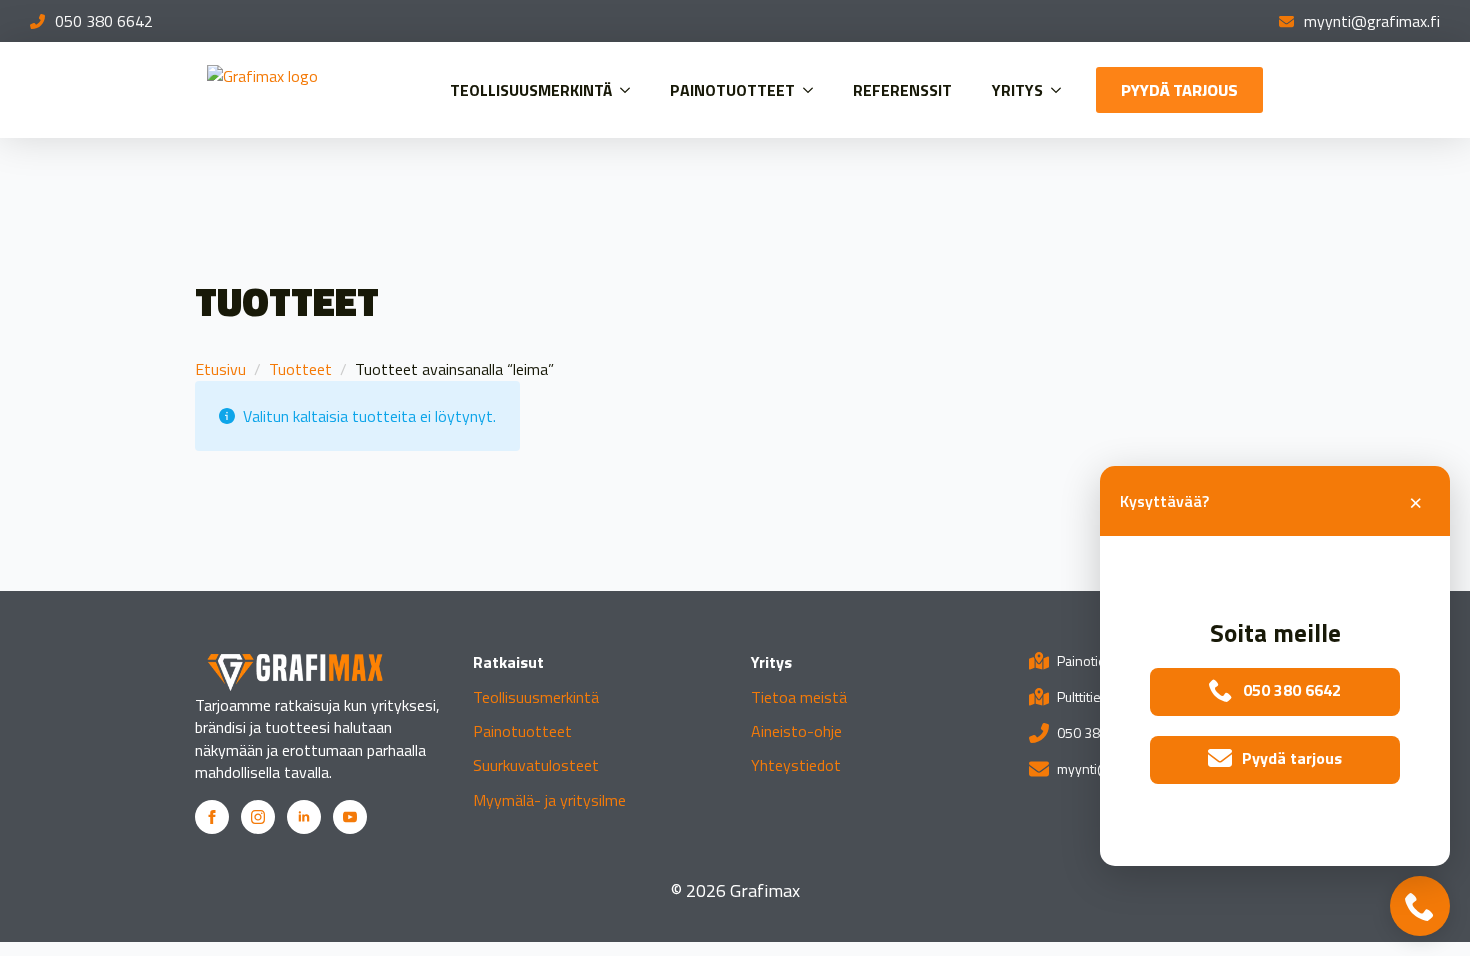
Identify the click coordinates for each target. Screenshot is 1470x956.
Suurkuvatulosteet (536, 765)
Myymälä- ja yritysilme (549, 800)
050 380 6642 (104, 21)
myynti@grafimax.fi (1372, 21)
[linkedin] (304, 817)
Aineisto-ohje (796, 731)
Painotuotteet (732, 90)
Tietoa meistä (799, 697)
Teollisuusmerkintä (531, 90)
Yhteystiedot (796, 765)
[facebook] (212, 817)
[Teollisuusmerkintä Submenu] (631, 90)
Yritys (1017, 90)
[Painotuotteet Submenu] (814, 90)
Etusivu (220, 369)
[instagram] (258, 817)
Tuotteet (300, 369)
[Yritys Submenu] (1062, 90)
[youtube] (350, 817)
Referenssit (902, 90)
